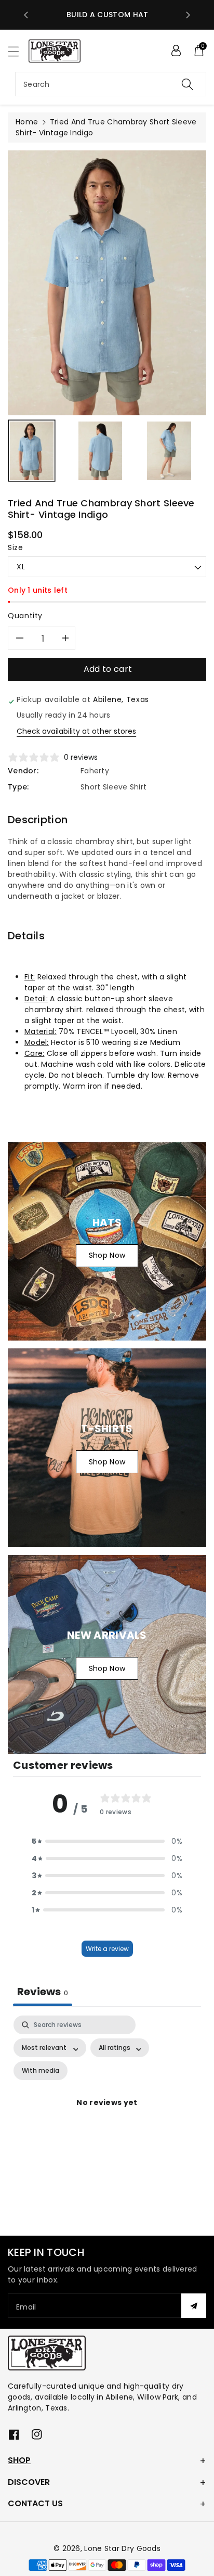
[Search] (188, 84)
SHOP (19, 2460)
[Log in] (176, 50)
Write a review (107, 1949)
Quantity (25, 616)
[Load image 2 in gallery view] (100, 451)
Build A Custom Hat (107, 15)
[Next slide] (188, 15)
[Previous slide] (26, 15)
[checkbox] (41, 2071)
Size (16, 547)
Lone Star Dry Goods (122, 2548)
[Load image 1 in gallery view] (32, 451)
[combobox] (111, 84)
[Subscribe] (194, 2306)
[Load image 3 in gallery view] (169, 451)
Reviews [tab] (43, 1992)
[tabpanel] (107, 2115)
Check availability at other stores (76, 731)
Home (27, 122)
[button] (18, 51)
